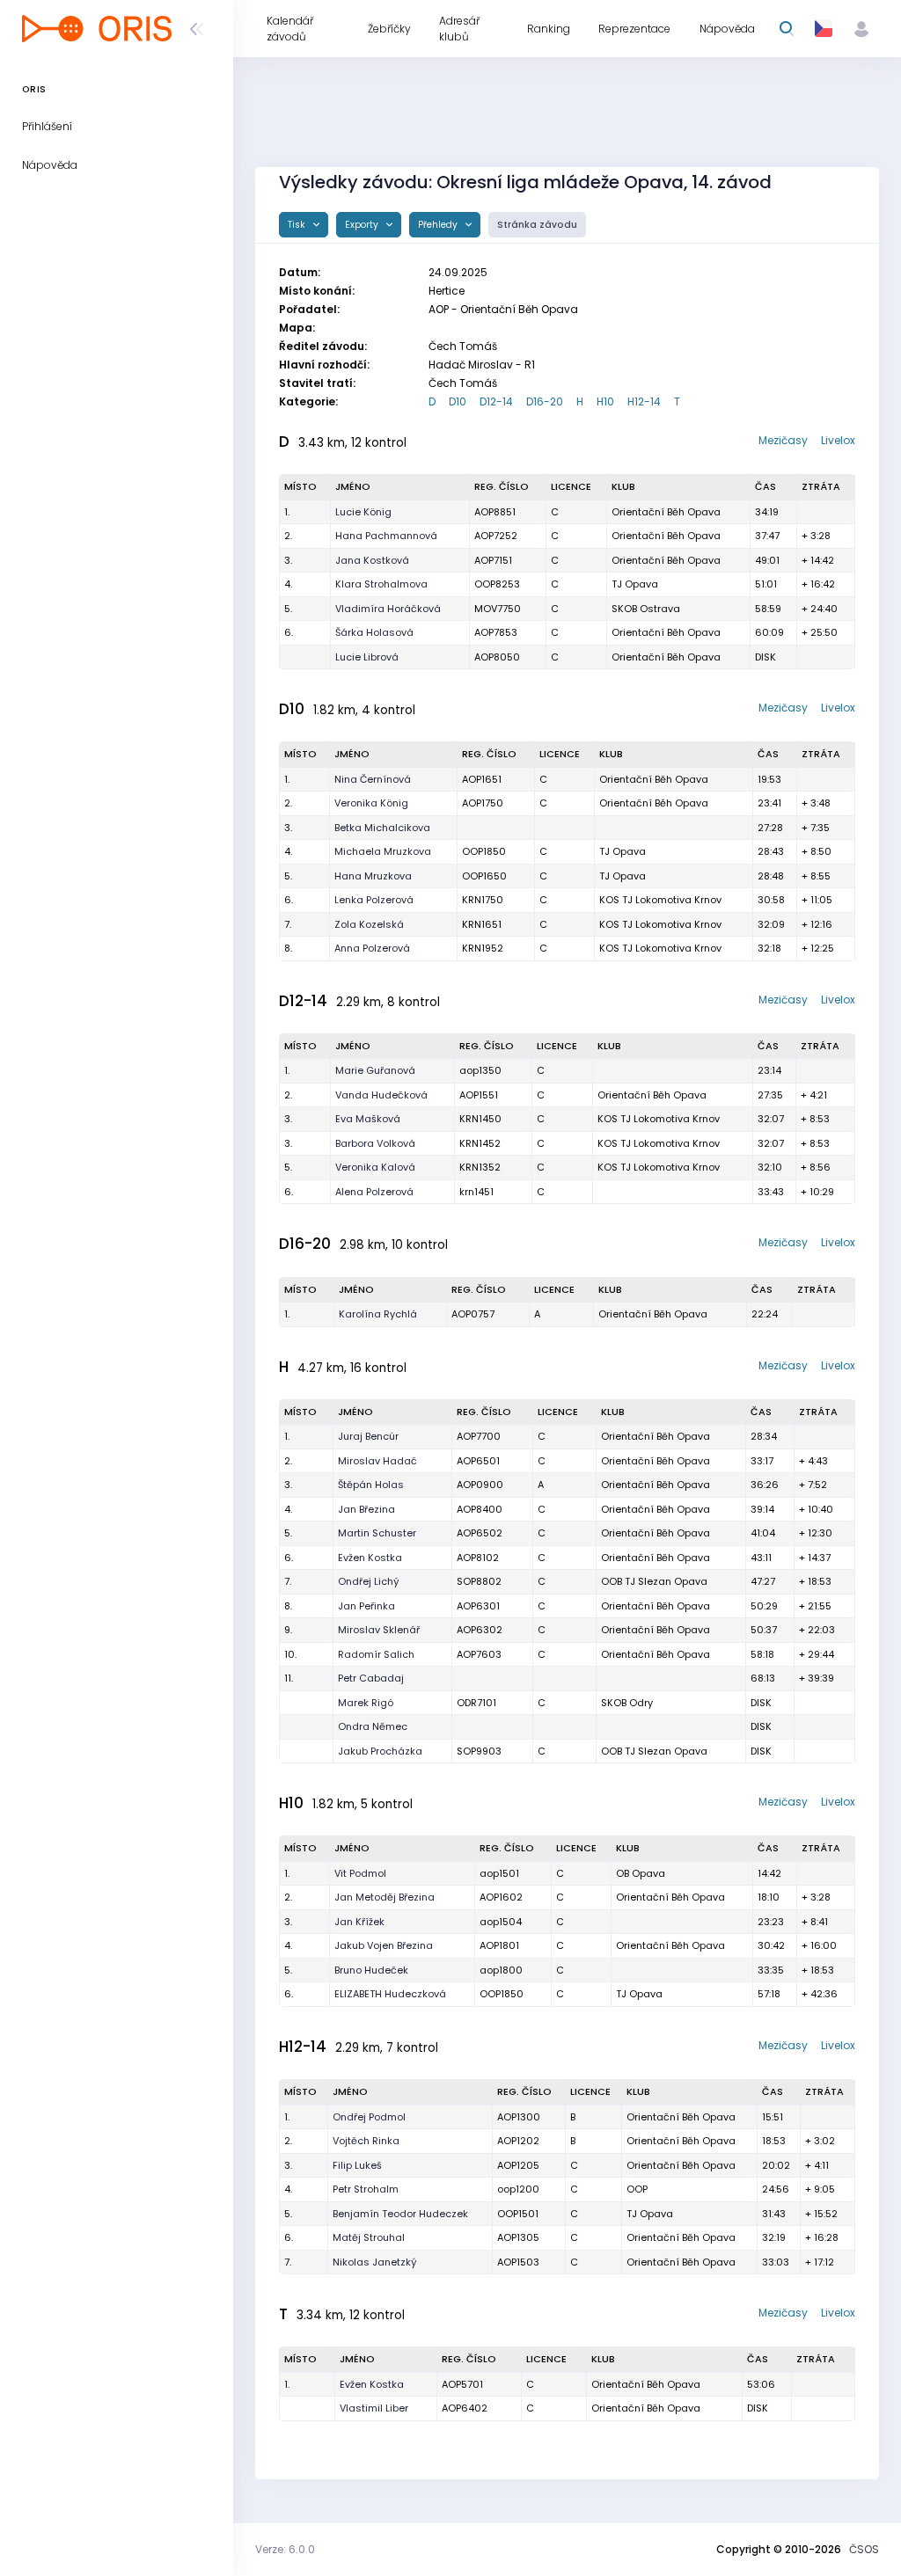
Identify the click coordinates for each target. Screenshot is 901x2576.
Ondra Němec (373, 1726)
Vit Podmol (360, 1873)
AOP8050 (497, 657)
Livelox (838, 440)
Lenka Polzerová (374, 900)
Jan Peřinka (366, 1606)
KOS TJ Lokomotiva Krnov (660, 900)
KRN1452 (480, 1143)
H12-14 (644, 401)
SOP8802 (479, 1581)
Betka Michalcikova (382, 828)
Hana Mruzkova (373, 876)
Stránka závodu (537, 225)
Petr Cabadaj (371, 1678)
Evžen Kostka (370, 1558)
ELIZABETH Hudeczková (390, 1994)
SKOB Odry (627, 1703)
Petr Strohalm (366, 2189)
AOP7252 (496, 536)
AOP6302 (480, 1630)
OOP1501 (518, 2214)
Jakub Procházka (380, 1751)
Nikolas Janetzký (375, 2262)
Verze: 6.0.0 (285, 2549)
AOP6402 (465, 2408)
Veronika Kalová (375, 1167)
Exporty (363, 225)
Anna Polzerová (372, 948)
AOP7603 (479, 1654)
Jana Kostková (372, 560)
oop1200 (518, 2189)
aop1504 (501, 1922)
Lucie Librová (367, 657)
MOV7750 (498, 609)
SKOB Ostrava (646, 609)
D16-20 (545, 401)
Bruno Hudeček (371, 1970)
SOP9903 (479, 1751)
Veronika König (371, 803)
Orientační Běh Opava (666, 512)
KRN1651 (482, 924)
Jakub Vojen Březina (384, 1945)
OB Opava (641, 1873)
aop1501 (499, 1873)
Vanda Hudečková (381, 1095)
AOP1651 (482, 779)
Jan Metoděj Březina (385, 1897)
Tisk (298, 225)
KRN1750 (483, 900)
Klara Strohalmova (381, 584)
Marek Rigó (366, 1703)
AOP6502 (480, 1533)
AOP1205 (518, 2165)
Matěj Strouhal (369, 2237)
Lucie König (363, 512)
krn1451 (476, 1192)
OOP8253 (497, 584)
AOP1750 (483, 803)
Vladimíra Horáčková (388, 609)
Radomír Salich (376, 1654)
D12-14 (496, 401)
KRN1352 (480, 1167)
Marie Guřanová (375, 1070)
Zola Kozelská (369, 924)
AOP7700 (479, 1436)
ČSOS (864, 2549)
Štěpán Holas (371, 1485)
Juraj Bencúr (368, 1436)
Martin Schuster (377, 1533)
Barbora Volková (375, 1143)
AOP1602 (501, 1897)
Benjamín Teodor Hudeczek (400, 2214)
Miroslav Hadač (377, 1461)
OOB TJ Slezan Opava (654, 1581)
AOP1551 (479, 1095)
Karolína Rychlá (378, 1314)
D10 (458, 401)
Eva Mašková (368, 1119)
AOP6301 (478, 1606)
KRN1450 (480, 1119)
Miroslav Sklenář (379, 1630)
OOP (637, 2189)
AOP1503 (518, 2262)
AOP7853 (496, 632)
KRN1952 (483, 948)
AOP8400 (480, 1509)
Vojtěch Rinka (366, 2141)
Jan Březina (366, 1509)
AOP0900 (480, 1485)
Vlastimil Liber (374, 2408)
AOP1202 (518, 2141)
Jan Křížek (359, 1922)
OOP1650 (484, 876)
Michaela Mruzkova (383, 851)
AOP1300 (519, 2117)
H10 (605, 401)
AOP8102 (478, 1558)
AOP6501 (478, 1461)
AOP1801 (499, 1945)
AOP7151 (493, 560)
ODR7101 (476, 1703)
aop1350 (480, 1070)
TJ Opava (635, 584)
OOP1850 (484, 851)
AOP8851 (495, 512)
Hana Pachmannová (386, 536)
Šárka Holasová (374, 632)
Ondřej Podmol (369, 2117)
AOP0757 (473, 1314)
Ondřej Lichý (369, 1581)
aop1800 (501, 1970)
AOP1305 (518, 2237)
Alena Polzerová (374, 1192)
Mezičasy (783, 440)
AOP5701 (462, 2384)
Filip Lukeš (357, 2165)
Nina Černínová (373, 779)
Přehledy (439, 225)
